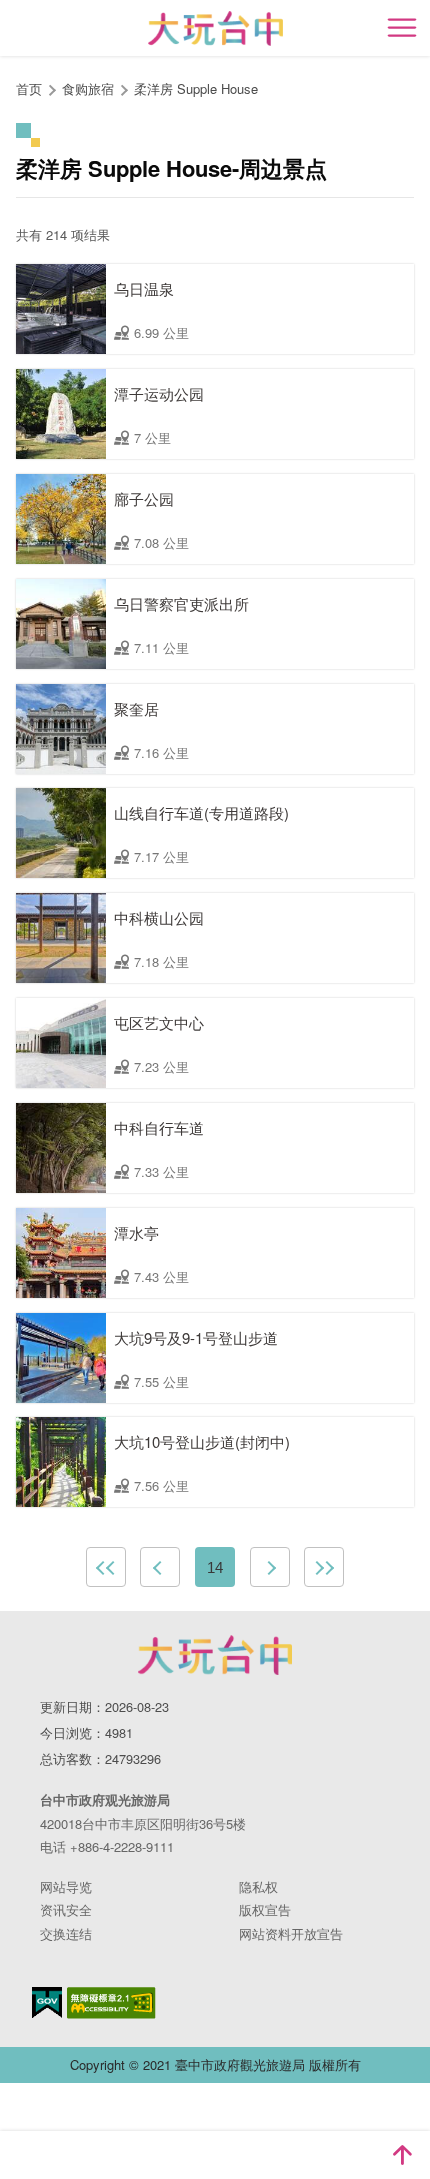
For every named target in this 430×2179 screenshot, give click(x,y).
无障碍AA (111, 2003)
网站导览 (66, 1886)
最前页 (106, 1567)
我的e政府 (47, 2002)
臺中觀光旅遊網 (215, 28)
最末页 (324, 1567)
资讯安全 (66, 1909)
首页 (29, 88)
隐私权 (258, 1886)
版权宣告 (265, 1909)
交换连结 (66, 1933)
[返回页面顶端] (402, 2155)
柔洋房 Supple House (196, 88)
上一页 (160, 1567)
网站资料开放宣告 (291, 1933)
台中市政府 (215, 1655)
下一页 (270, 1567)
